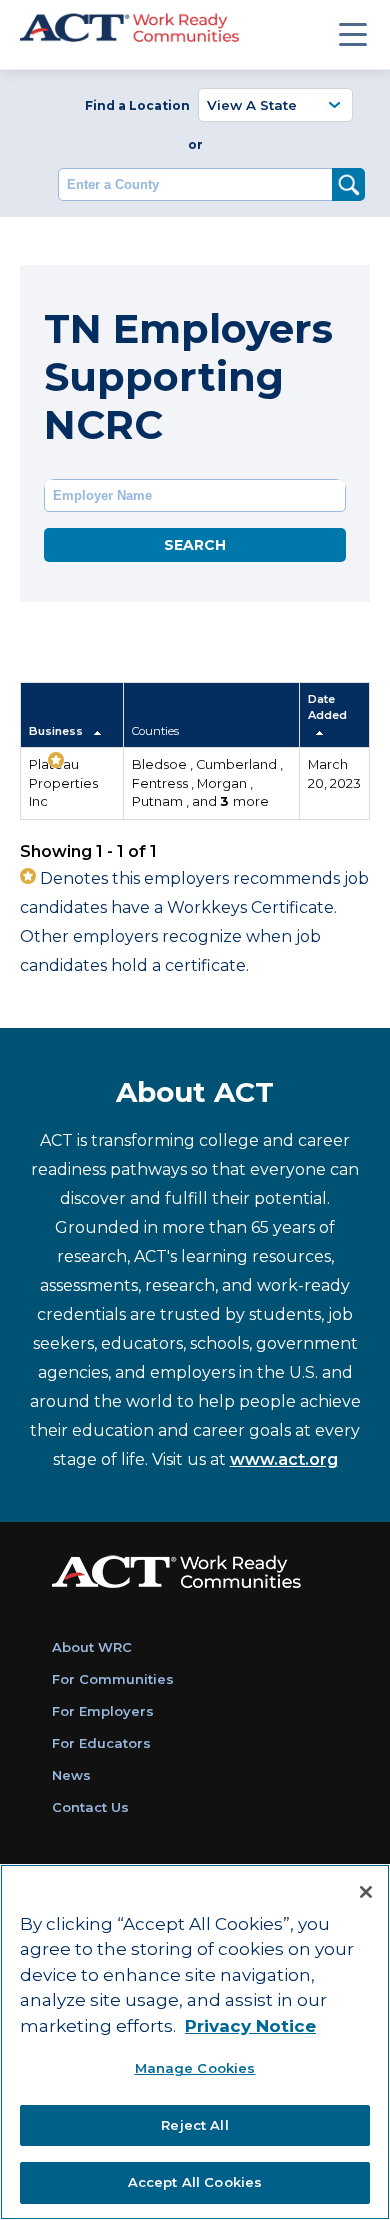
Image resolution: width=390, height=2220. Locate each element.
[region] (195, 2042)
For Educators (101, 1743)
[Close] (366, 1892)
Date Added (327, 707)
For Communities (113, 1679)
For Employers (103, 1711)
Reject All (194, 2125)
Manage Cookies (195, 2068)
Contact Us (90, 1807)
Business (57, 731)
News (71, 1775)
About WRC (92, 1647)
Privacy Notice (250, 2026)
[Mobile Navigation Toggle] (353, 34)
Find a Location (137, 105)
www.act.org (284, 1459)
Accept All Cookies (195, 2182)
